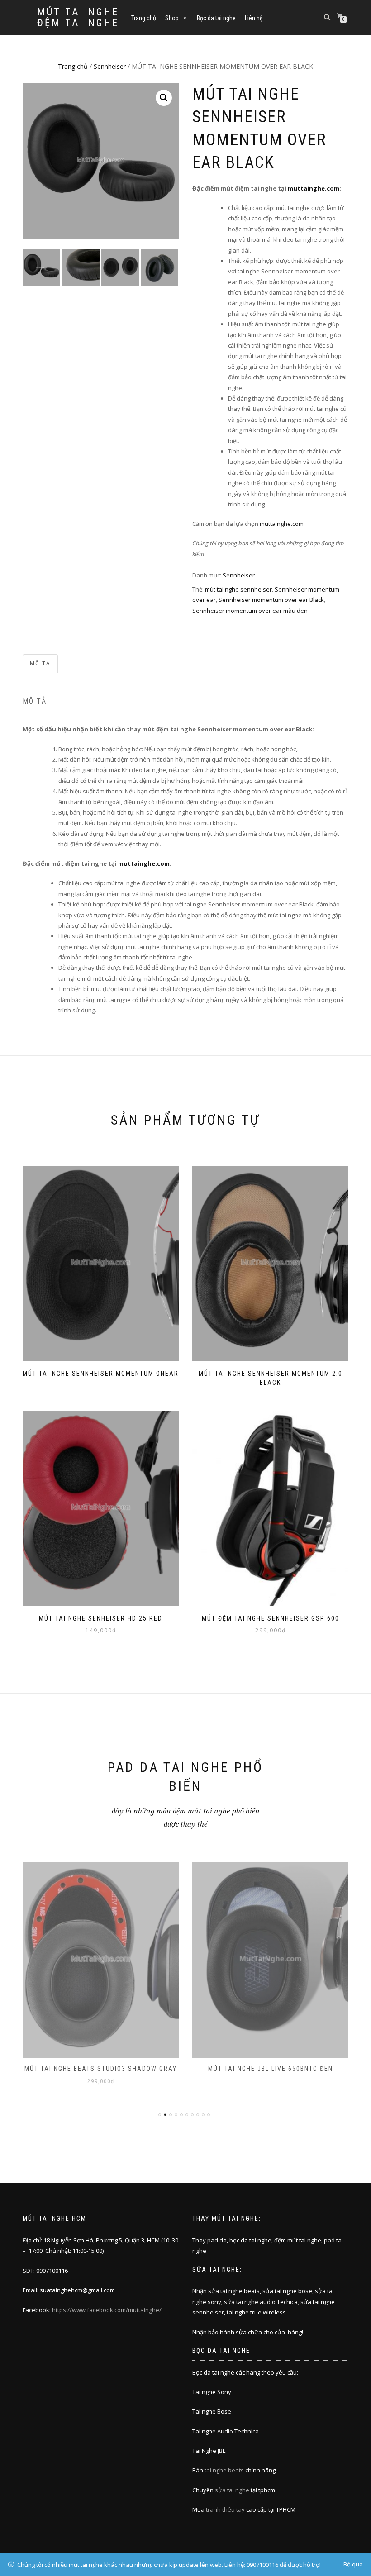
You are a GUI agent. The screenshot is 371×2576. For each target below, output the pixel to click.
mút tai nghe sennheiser (238, 589)
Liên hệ (254, 18)
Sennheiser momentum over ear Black (271, 600)
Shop (172, 18)
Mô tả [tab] (40, 663)
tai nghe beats (224, 2470)
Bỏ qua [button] (353, 2564)
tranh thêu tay (225, 2509)
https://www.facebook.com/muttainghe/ (107, 2310)
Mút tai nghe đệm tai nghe (78, 18)
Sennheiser (110, 66)
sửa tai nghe (232, 2490)
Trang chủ (144, 18)
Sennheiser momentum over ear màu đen (250, 611)
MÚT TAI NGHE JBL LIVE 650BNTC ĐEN (271, 2069)
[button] (164, 98)
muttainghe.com (314, 188)
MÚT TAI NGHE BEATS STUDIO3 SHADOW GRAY (101, 2069)
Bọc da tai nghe (216, 18)
